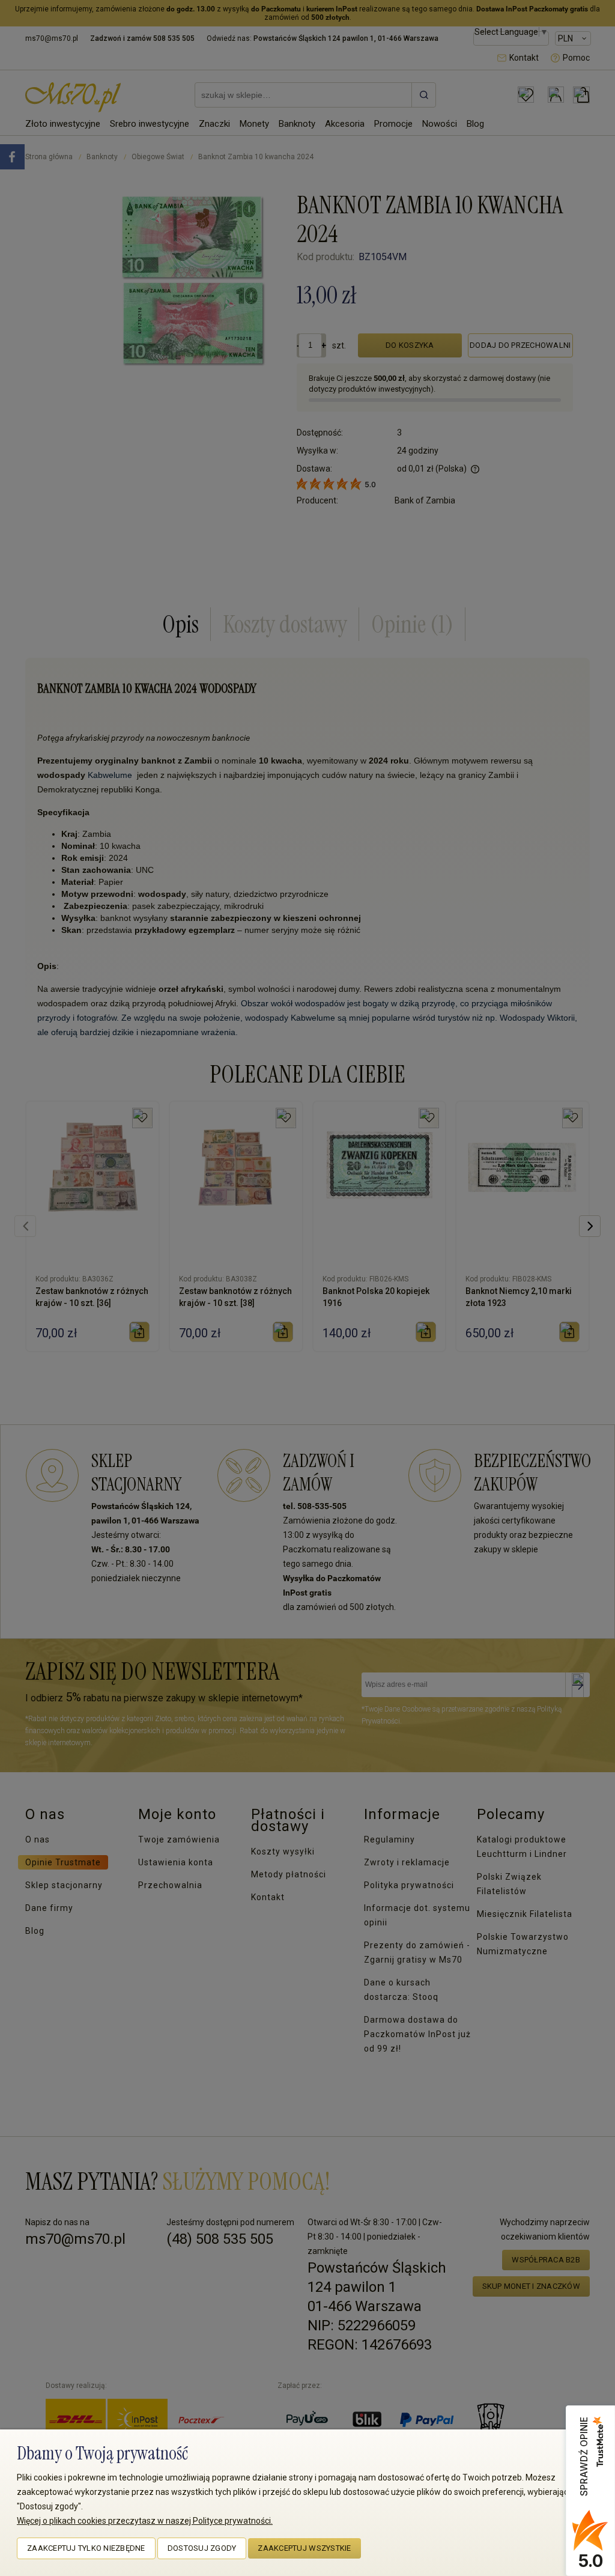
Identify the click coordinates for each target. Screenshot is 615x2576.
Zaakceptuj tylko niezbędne (86, 2548)
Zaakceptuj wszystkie (304, 2548)
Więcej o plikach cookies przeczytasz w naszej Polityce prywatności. (145, 2521)
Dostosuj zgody (202, 2548)
